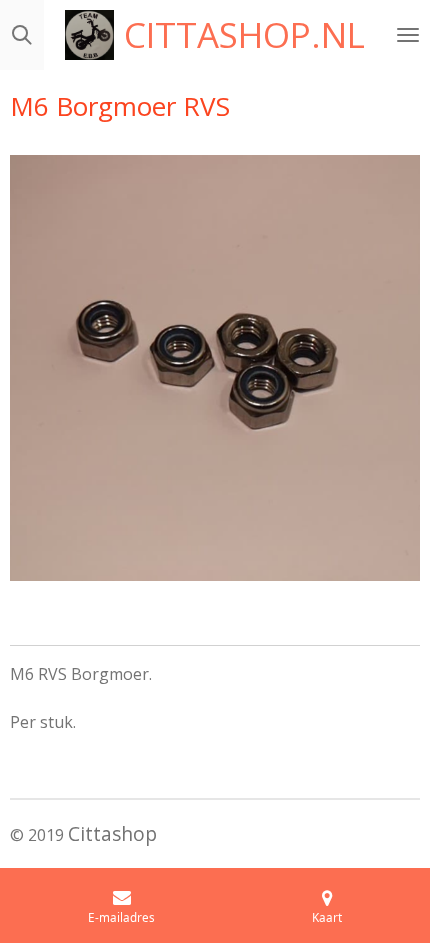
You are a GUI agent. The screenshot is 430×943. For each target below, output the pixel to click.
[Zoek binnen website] (22, 35)
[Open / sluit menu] (408, 35)
